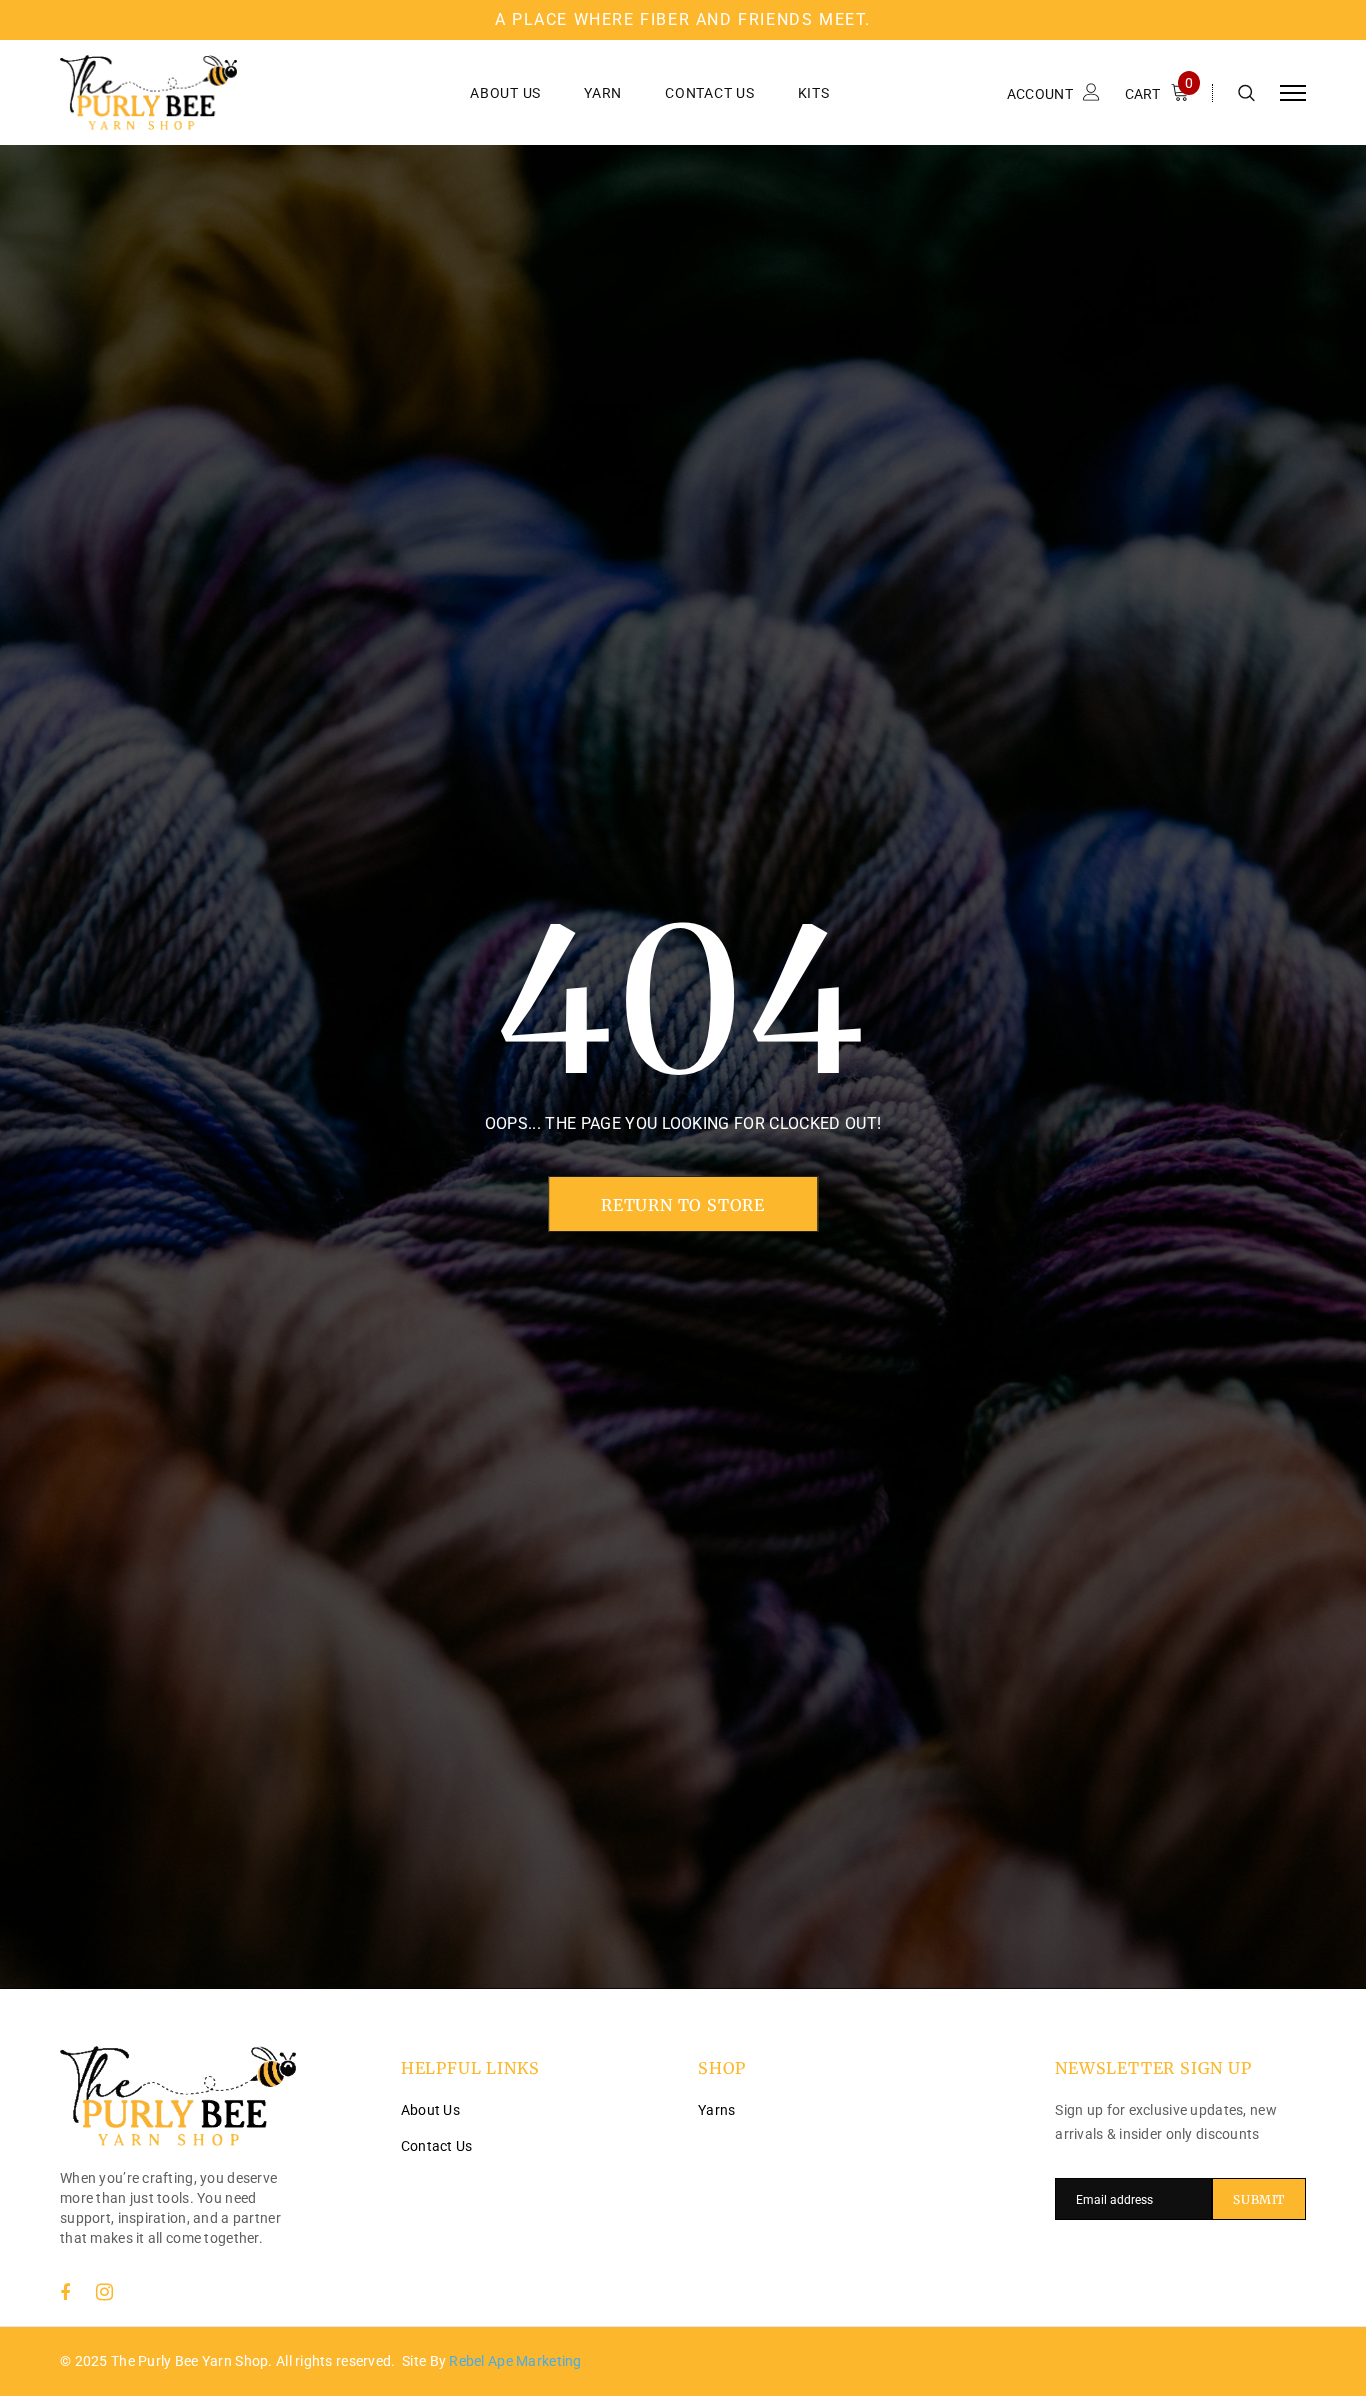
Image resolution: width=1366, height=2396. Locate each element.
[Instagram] (104, 2292)
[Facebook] (65, 2292)
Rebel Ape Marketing (515, 2361)
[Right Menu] (1293, 92)
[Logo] (211, 92)
